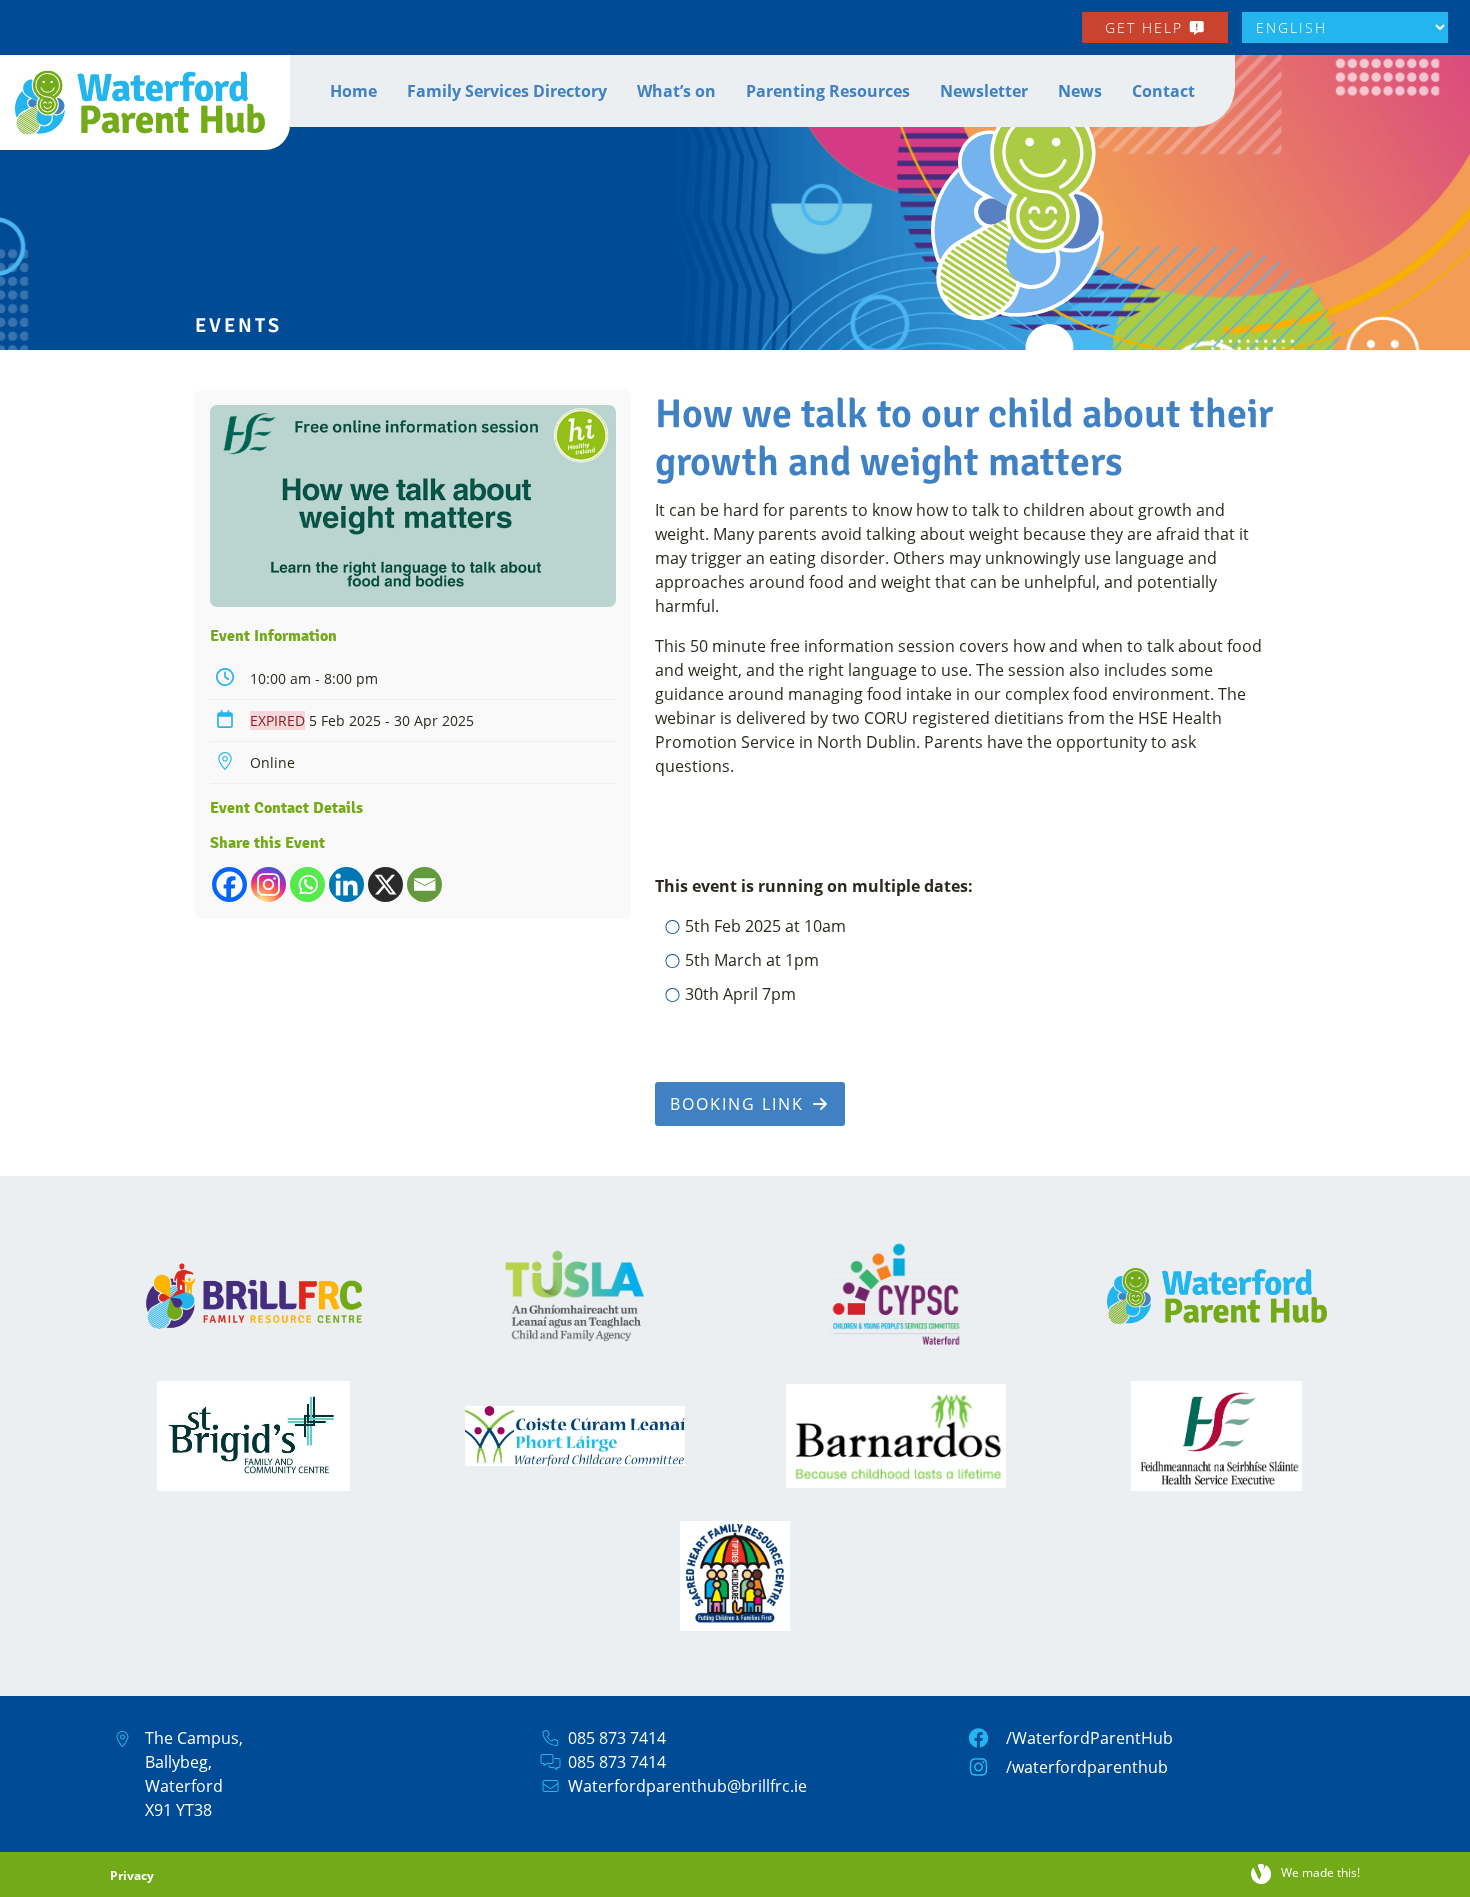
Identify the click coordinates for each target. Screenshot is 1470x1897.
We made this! (1320, 1872)
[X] (385, 884)
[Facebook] (229, 884)
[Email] (424, 884)
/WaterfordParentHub (1089, 1738)
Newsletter (984, 91)
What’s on (676, 91)
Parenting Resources (828, 91)
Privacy (132, 1875)
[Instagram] (268, 884)
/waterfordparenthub (1087, 1767)
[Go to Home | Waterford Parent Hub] (145, 102)
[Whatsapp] (307, 884)
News (1080, 91)
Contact (1163, 91)
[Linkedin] (346, 884)
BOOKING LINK (740, 1104)
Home (353, 91)
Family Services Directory (507, 91)
